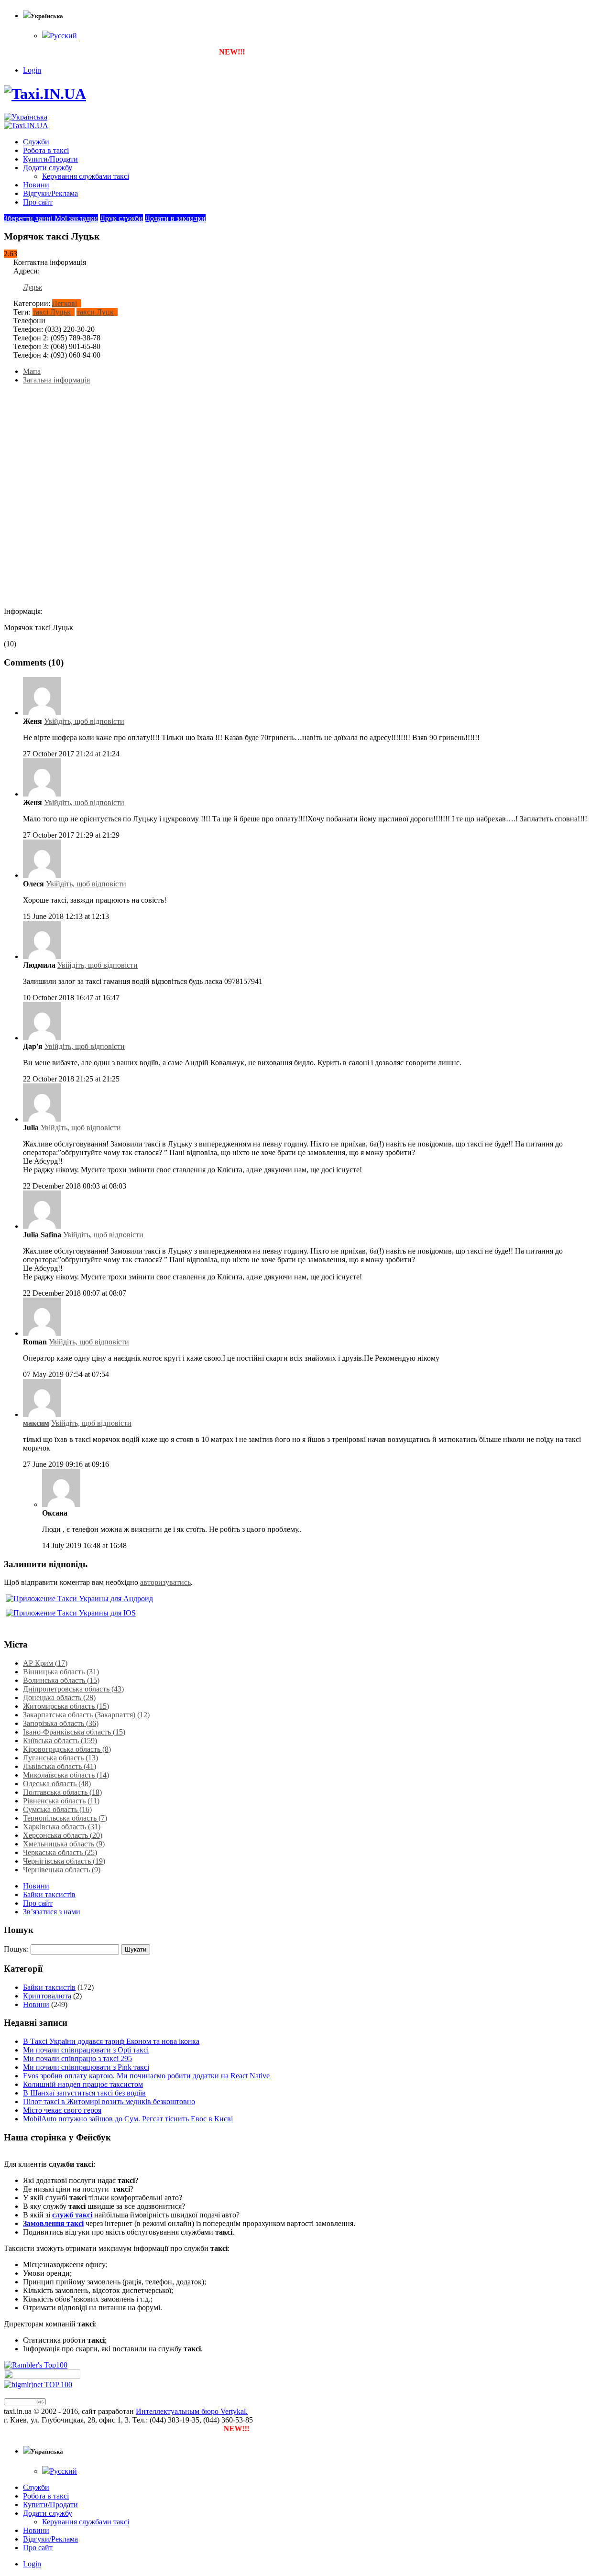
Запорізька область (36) (61, 1723)
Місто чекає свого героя (62, 2110)
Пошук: (16, 1949)
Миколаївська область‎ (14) (66, 1775)
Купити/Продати (50, 159)
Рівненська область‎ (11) (61, 1801)
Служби (36, 142)
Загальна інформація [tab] (56, 380)
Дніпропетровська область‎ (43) (73, 1689)
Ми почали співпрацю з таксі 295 (77, 2058)
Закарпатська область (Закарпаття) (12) (86, 1715)
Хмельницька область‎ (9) (64, 1844)
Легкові (65, 303)
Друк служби (121, 218)
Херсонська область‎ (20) (63, 1835)
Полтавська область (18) (62, 1792)
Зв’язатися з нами (52, 1912)
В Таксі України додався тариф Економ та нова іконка (111, 2041)
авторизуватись (165, 1582)
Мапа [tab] (32, 371)
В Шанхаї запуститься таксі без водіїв (84, 2093)
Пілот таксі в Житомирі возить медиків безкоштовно (109, 2101)
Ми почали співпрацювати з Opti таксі (86, 2050)
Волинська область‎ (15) (61, 1680)
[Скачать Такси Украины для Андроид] (78, 1599)
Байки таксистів (49, 1894)
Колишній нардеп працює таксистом (83, 2084)
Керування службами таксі (86, 176)
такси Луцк (95, 312)
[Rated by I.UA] (42, 2376)
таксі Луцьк (52, 312)
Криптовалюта (47, 1996)
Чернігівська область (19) (64, 1861)
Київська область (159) (60, 1741)
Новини (36, 185)
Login (32, 70)
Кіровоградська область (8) (67, 1749)
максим (36, 1423)
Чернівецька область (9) (62, 1870)
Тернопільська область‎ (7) (65, 1818)
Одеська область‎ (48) (57, 1784)
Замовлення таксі (53, 2223)
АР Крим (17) (45, 1663)
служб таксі (72, 2215)
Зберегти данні (29, 218)
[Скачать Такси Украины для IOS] (70, 1613)
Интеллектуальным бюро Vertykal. (192, 2411)
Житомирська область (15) (66, 1706)
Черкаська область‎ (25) (60, 1852)
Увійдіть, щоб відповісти (84, 721)
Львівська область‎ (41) (60, 1766)
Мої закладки (76, 218)
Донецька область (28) (59, 1697)
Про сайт (38, 202)
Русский (63, 36)
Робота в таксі (46, 150)
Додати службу (48, 168)
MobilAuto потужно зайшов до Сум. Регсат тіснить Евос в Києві (128, 2119)
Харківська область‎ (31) (62, 1827)
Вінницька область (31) (61, 1672)
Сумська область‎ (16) (57, 1809)
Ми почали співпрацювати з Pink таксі (86, 2067)
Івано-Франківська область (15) (74, 1732)
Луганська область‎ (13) (60, 1758)
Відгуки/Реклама (50, 193)
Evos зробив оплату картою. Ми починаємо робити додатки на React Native (146, 2076)
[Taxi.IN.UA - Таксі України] (45, 94)
